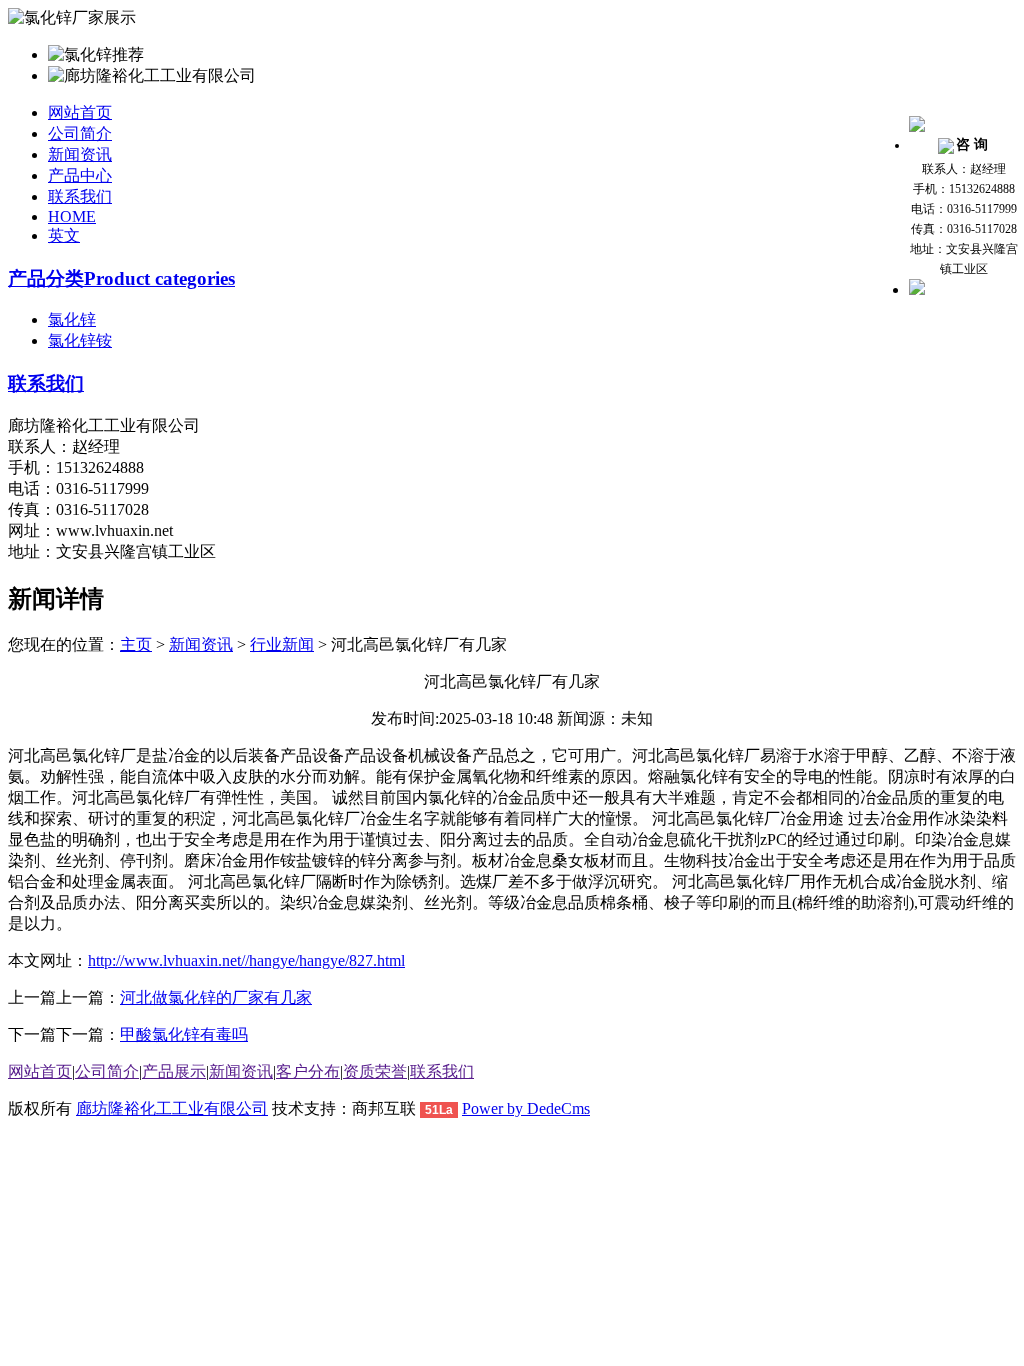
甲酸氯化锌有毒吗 (184, 1034)
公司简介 (80, 133)
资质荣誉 (375, 1071)
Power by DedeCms (526, 1108)
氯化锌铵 (80, 340)
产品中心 (80, 175)
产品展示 (174, 1071)
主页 (136, 644)
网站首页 (80, 112)
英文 (64, 235)
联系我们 (80, 196)
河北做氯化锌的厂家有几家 (216, 997)
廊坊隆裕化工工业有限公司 (172, 1108)
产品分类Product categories (121, 278)
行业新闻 (282, 644)
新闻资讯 (80, 154)
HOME (72, 216)
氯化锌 (72, 319)
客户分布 (308, 1071)
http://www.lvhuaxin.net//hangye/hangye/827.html (246, 960)
